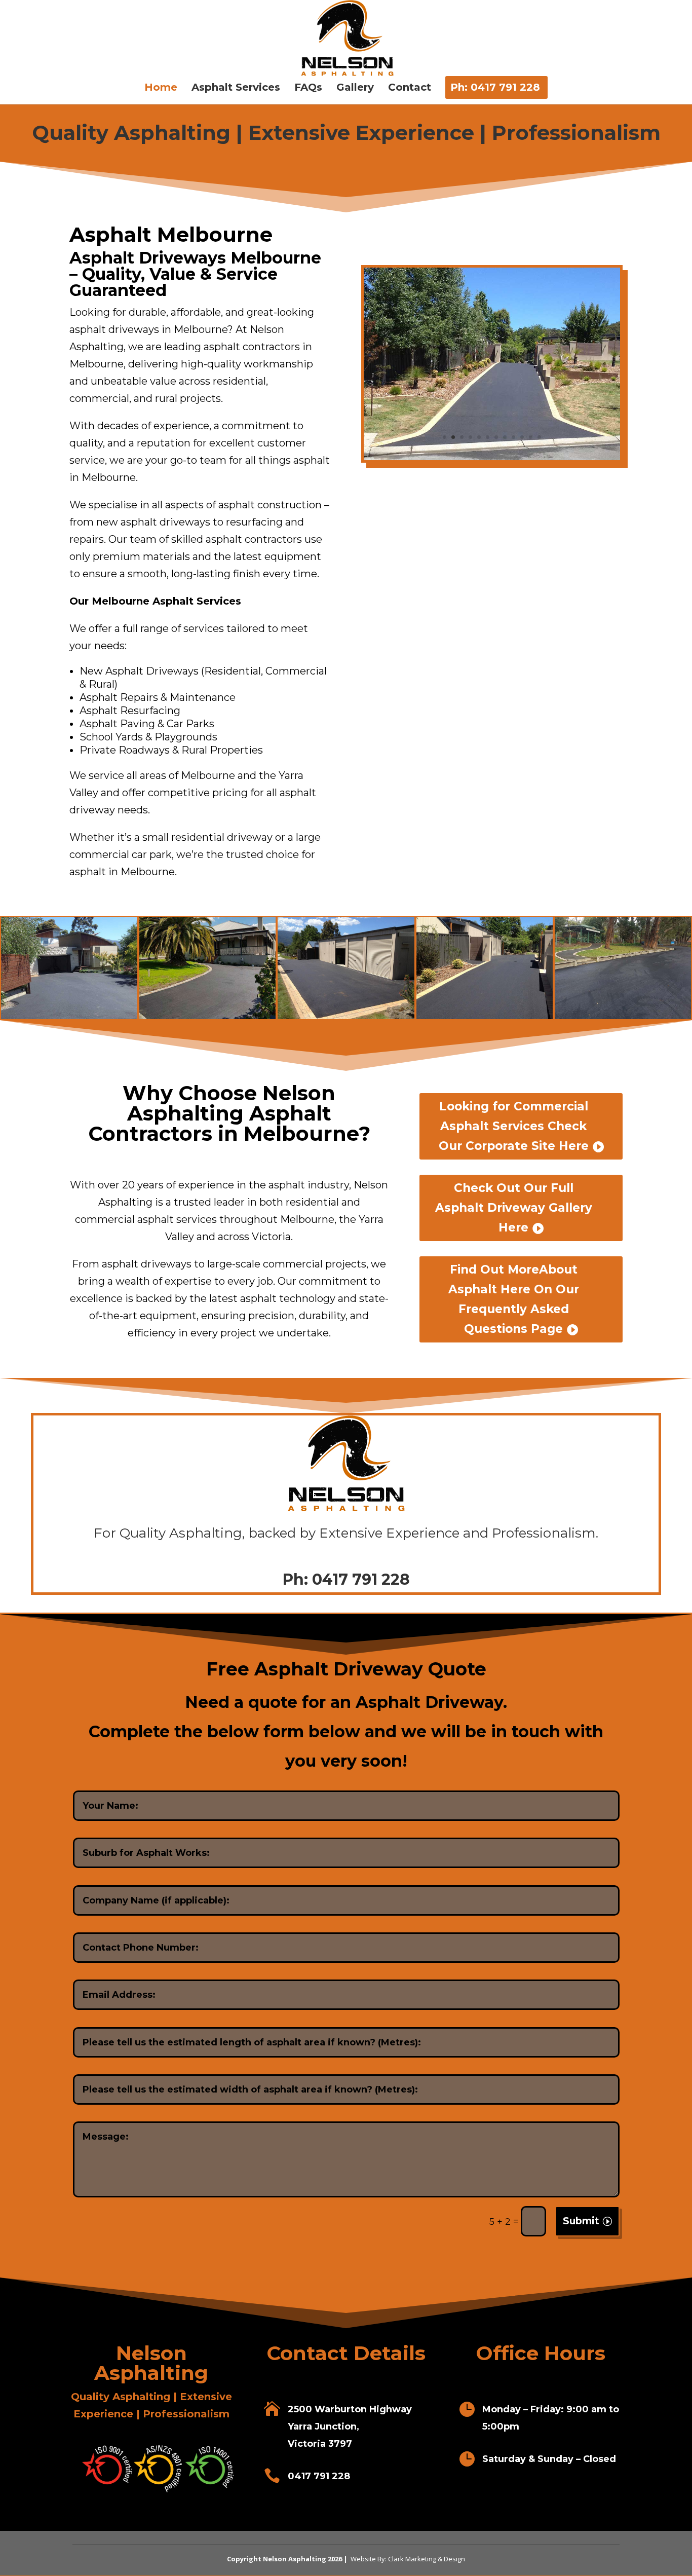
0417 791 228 (361, 1579)
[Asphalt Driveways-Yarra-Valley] (492, 457)
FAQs (308, 88)
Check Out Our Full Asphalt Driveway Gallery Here (514, 1208)
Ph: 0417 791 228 (495, 88)
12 (539, 437)
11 (531, 437)
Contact (410, 88)
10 (522, 437)
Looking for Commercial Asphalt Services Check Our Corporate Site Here (514, 1126)
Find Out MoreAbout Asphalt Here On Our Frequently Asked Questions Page (514, 1299)
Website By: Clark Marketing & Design (407, 2559)
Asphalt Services (236, 88)
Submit (581, 2221)
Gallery (355, 88)
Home (161, 88)
